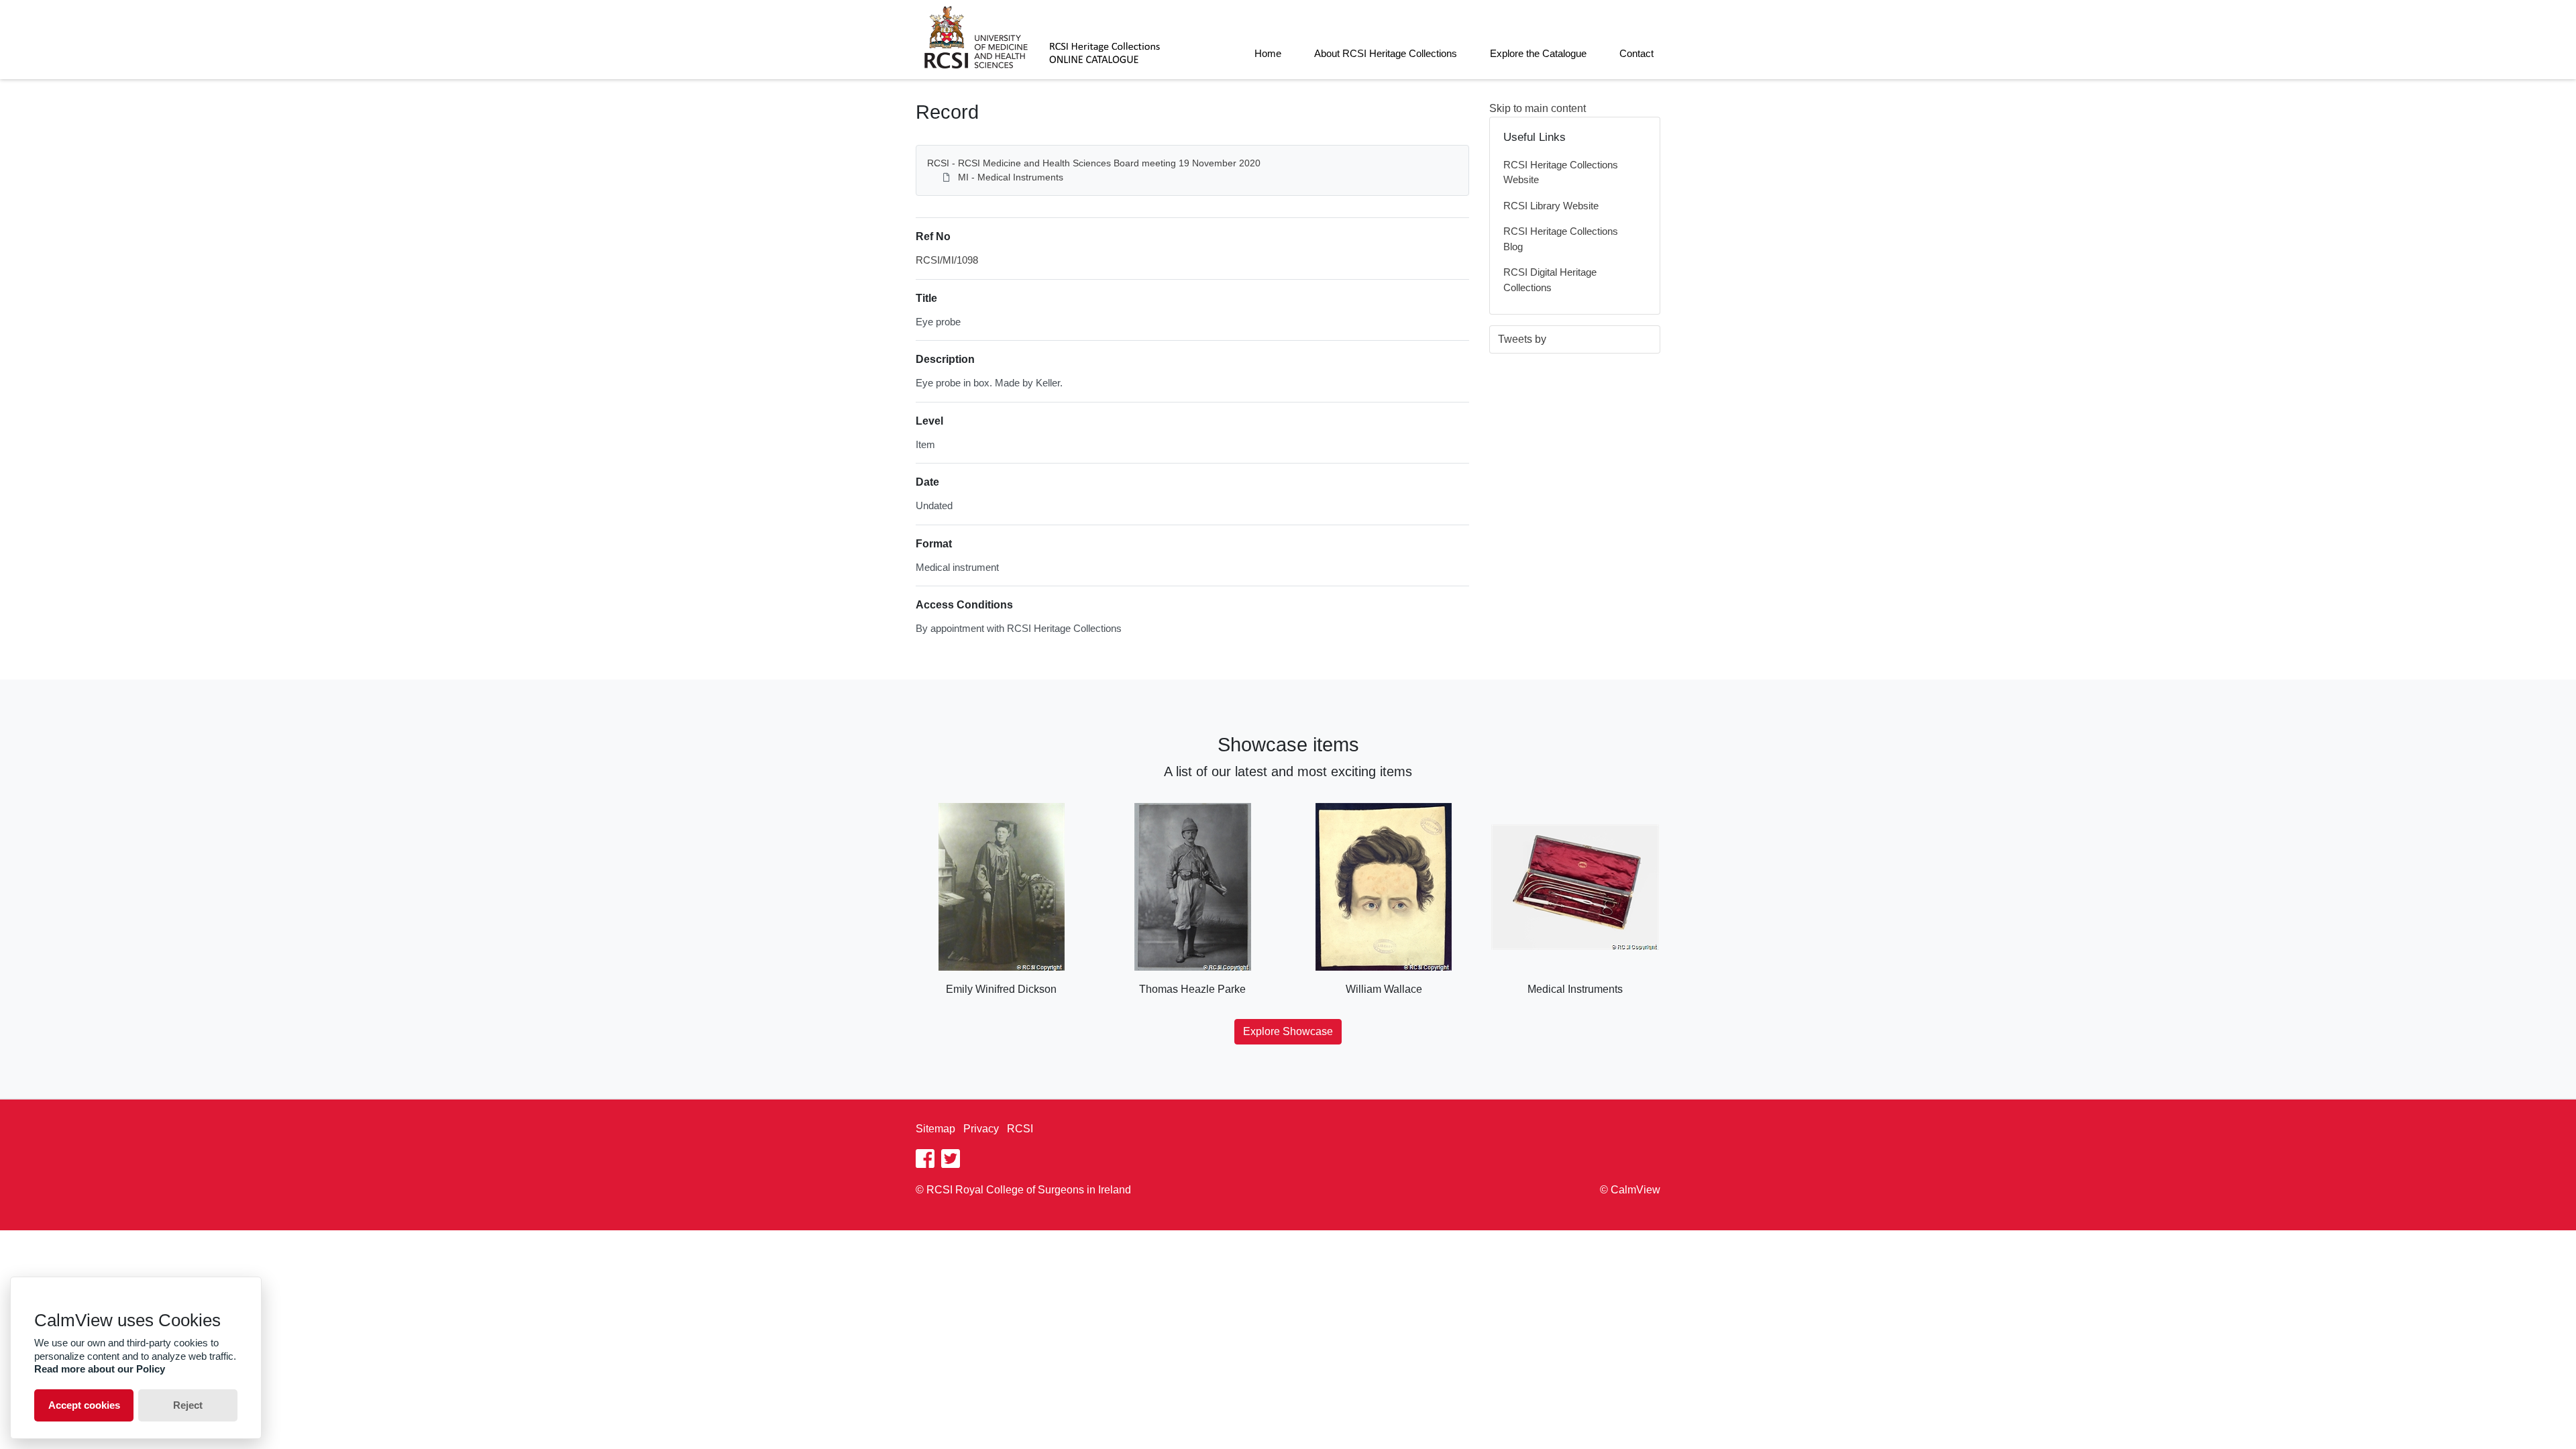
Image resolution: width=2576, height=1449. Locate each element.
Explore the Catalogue (1538, 53)
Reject (188, 1405)
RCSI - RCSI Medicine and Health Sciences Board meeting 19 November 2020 (1094, 163)
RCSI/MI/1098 (947, 260)
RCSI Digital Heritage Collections (1550, 280)
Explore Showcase (1288, 1031)
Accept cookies (84, 1405)
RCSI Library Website (1551, 206)
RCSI (1020, 1129)
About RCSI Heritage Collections (1386, 53)
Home (1268, 53)
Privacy (981, 1129)
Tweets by (1522, 339)
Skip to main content (1538, 108)
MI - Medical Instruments (1011, 177)
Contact (1636, 53)
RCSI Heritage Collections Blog (1561, 239)
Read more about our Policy (100, 1369)
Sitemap (935, 1129)
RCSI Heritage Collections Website (1561, 172)
